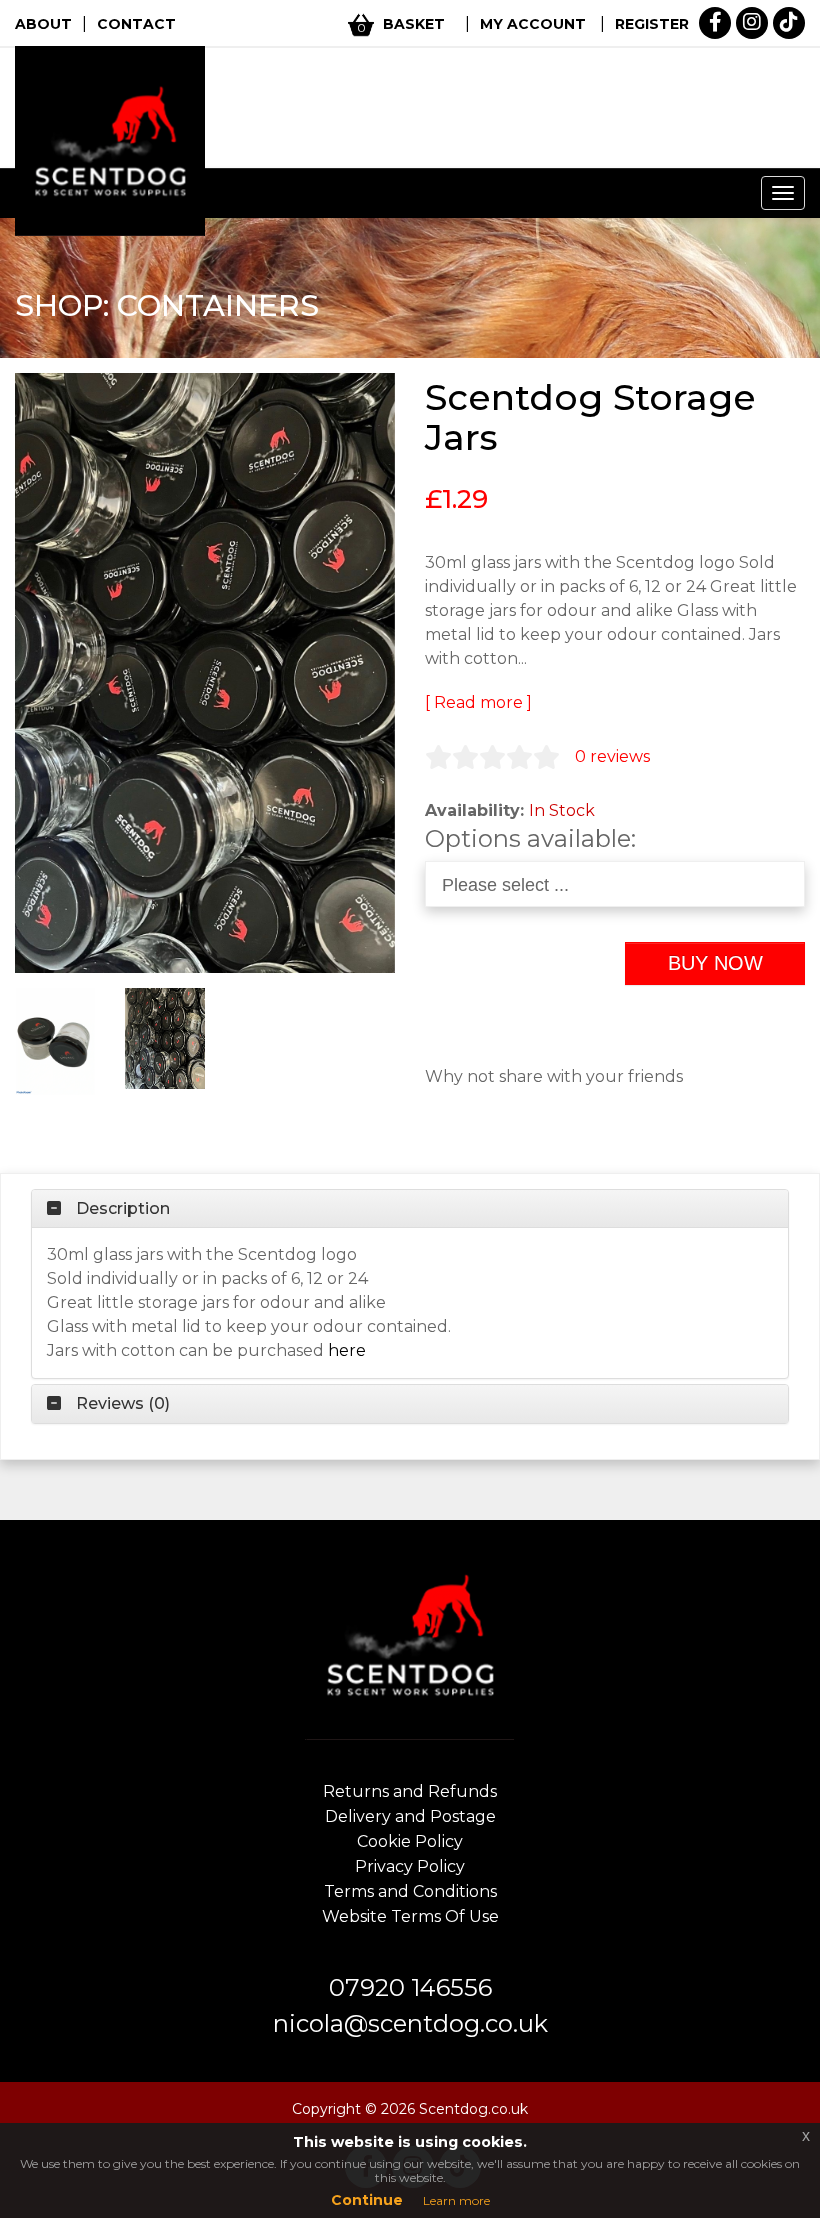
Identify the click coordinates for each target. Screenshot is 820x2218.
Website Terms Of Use (410, 1916)
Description (123, 1209)
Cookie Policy (410, 1841)
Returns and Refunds (410, 1791)
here (347, 1350)
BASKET (414, 24)
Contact (136, 24)
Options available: (530, 839)
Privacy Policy (410, 1866)
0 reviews (612, 756)
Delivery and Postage (410, 1816)
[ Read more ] (478, 702)
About (43, 24)
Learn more (456, 2200)
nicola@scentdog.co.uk (410, 2023)
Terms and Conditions (410, 1891)
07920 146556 (410, 1987)
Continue (367, 2200)
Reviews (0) (123, 1404)
